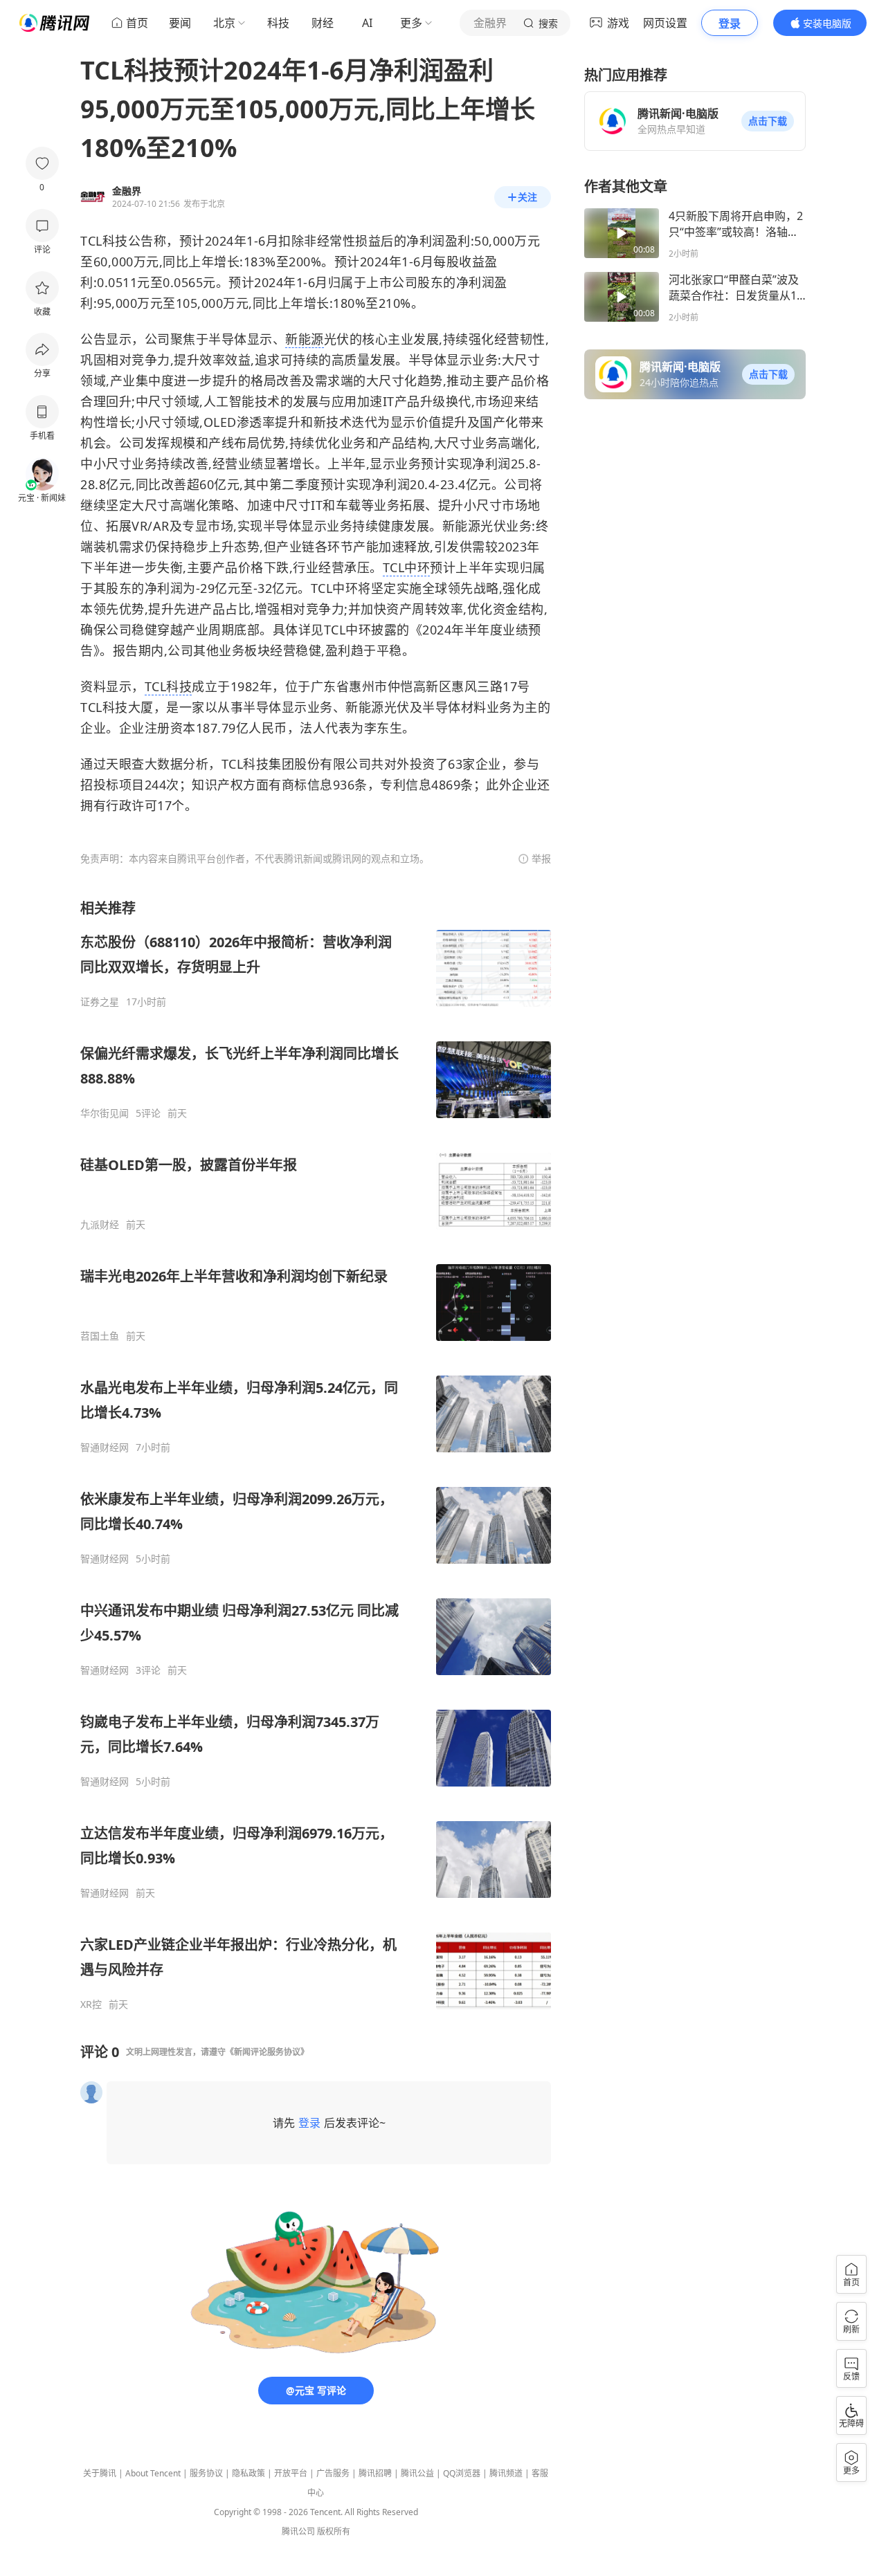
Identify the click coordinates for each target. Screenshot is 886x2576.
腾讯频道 (506, 2473)
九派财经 (100, 1225)
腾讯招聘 (375, 2473)
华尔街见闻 (105, 1113)
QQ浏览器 (462, 2473)
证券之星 (100, 1002)
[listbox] (316, 1455)
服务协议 (206, 2473)
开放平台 (291, 2473)
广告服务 (333, 2473)
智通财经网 (105, 1447)
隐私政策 (248, 2473)
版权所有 (334, 2531)
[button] (768, 121)
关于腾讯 (100, 2473)
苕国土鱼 (100, 1336)
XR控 (91, 2004)
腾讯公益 (417, 2473)
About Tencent (153, 2473)
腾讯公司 (298, 2531)
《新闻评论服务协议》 (267, 2052)
